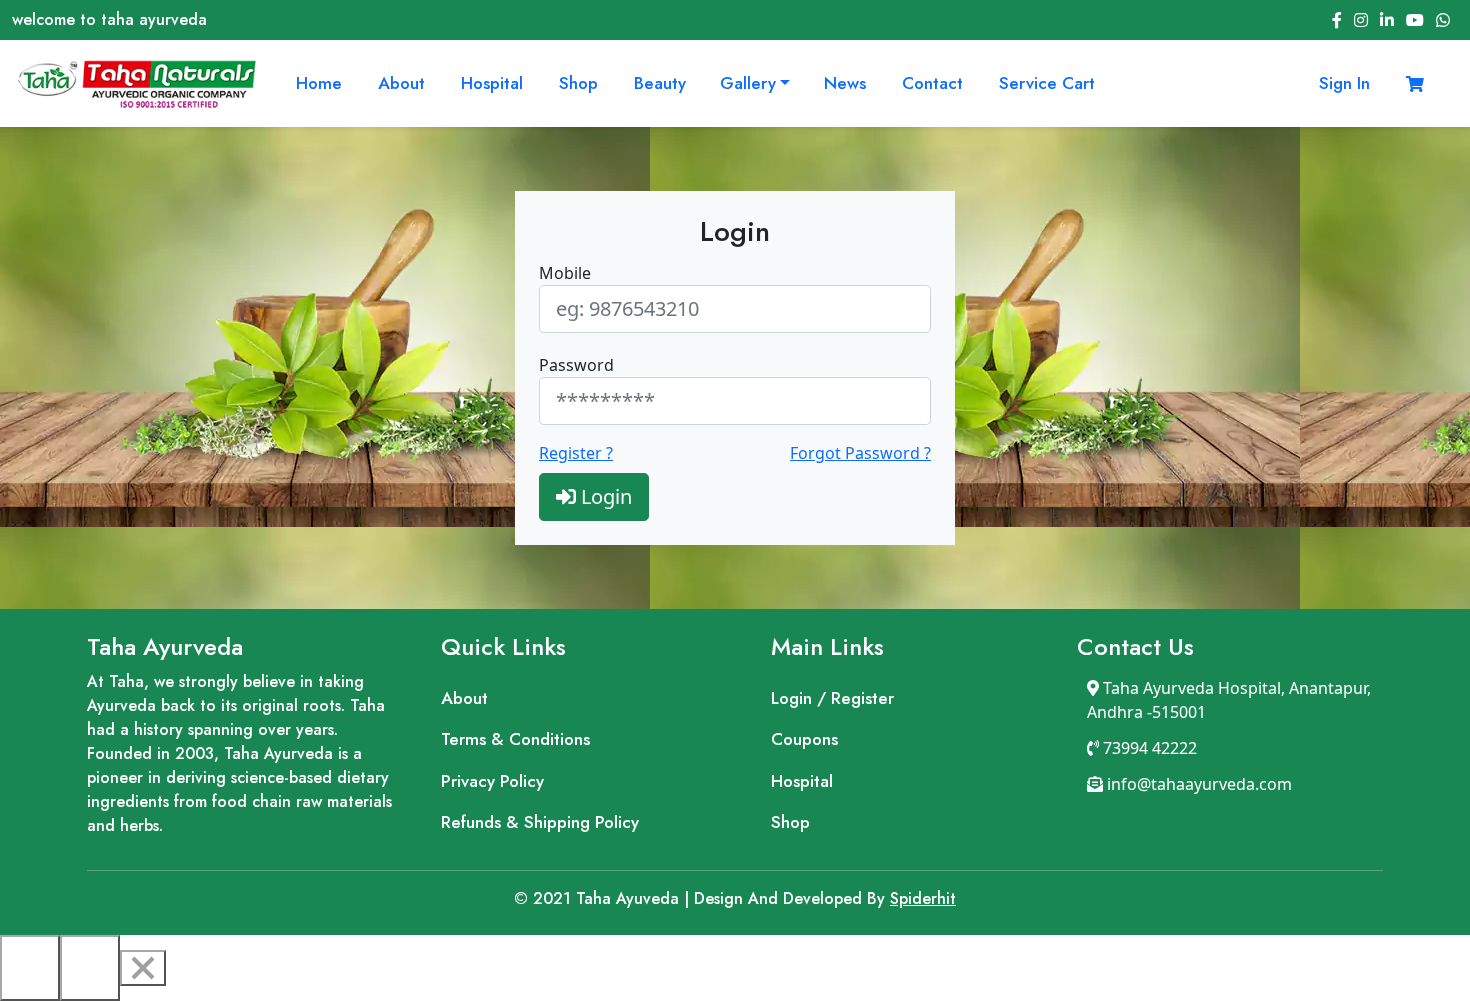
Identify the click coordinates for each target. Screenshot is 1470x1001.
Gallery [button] (748, 83)
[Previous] (30, 968)
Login (604, 496)
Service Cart (1047, 83)
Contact (932, 83)
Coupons (804, 739)
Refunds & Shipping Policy (540, 822)
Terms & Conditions (515, 739)
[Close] (143, 968)
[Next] (90, 968)
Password (576, 365)
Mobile (565, 273)
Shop (578, 83)
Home (319, 83)
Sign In (1344, 83)
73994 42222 (1148, 748)
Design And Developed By (702, 898)
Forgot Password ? (860, 453)
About (401, 83)
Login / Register (832, 698)
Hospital (492, 83)
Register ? (576, 453)
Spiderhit (923, 898)
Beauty (660, 83)
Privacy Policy (492, 781)
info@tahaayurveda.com (1197, 784)
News (845, 83)
